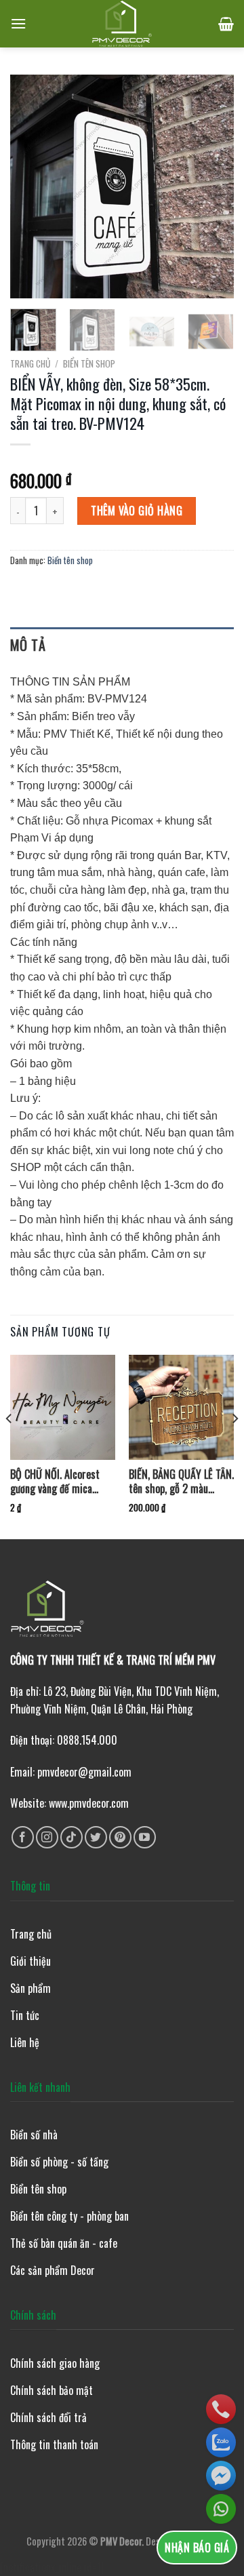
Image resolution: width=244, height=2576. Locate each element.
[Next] (212, 186)
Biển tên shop (89, 363)
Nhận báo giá (197, 2548)
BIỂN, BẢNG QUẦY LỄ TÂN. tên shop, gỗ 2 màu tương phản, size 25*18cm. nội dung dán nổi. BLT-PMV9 (181, 1482)
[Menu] (18, 23)
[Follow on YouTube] (145, 1837)
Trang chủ (30, 363)
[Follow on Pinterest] (120, 1837)
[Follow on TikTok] (72, 1837)
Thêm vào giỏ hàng (137, 511)
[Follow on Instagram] (47, 1837)
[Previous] (32, 186)
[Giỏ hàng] (226, 24)
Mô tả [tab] (28, 645)
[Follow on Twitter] (96, 1837)
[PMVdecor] (122, 24)
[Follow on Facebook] (23, 1837)
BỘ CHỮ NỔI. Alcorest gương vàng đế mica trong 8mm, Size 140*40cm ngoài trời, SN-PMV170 (56, 1482)
